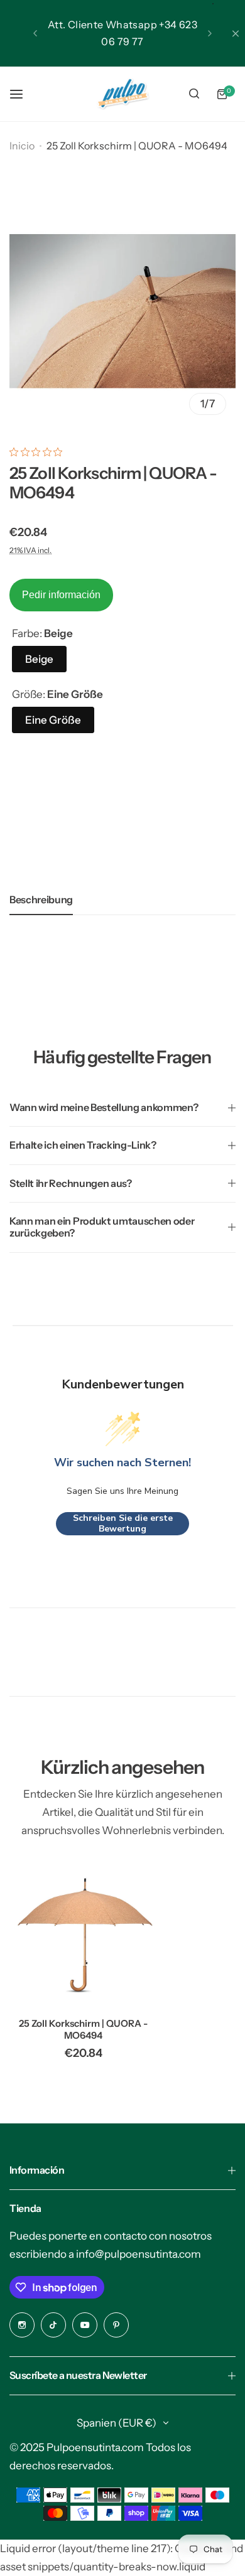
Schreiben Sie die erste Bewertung (123, 1524)
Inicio (22, 146)
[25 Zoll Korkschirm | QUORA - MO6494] (83, 1934)
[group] (122, 311)
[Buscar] (194, 94)
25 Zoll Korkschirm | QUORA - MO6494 (83, 2029)
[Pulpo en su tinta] (122, 94)
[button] (35, 33)
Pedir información (61, 595)
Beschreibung (41, 899)
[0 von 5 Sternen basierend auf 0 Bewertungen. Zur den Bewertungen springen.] (39, 452)
